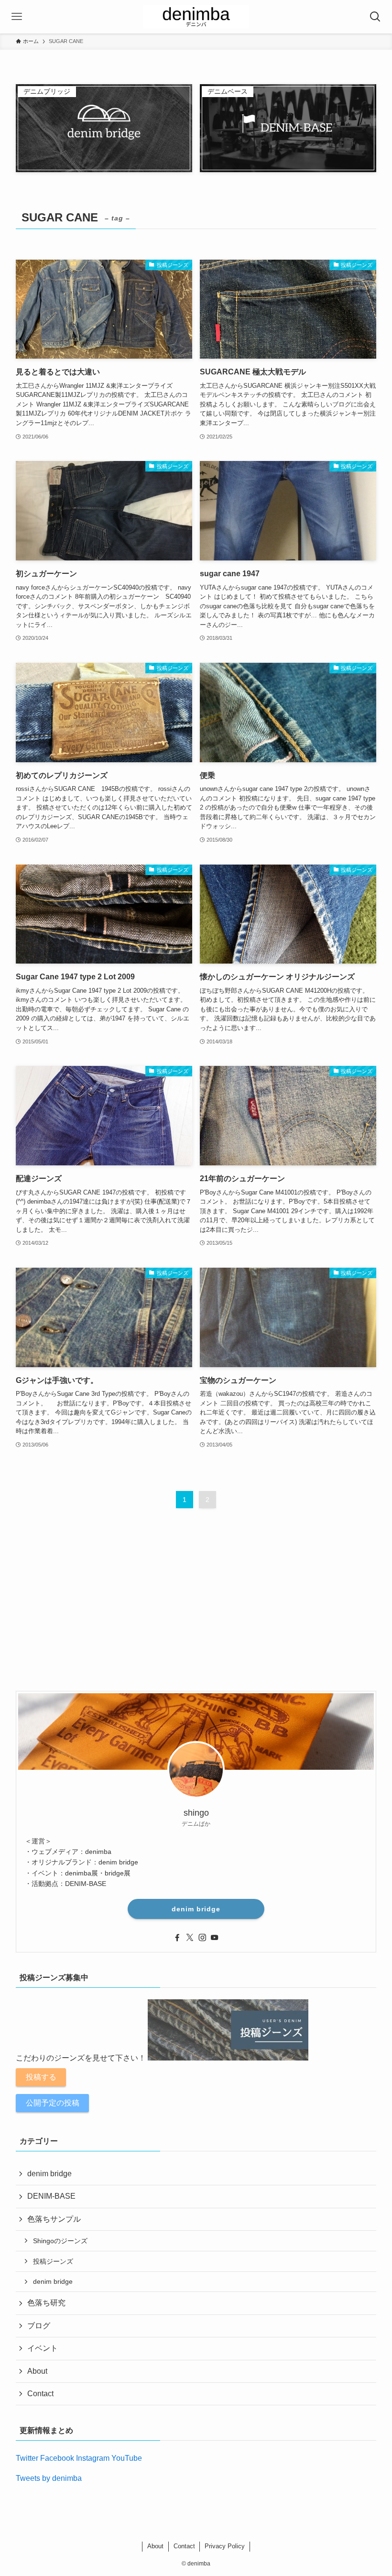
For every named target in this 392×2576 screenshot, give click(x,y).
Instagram (93, 2458)
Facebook (57, 2458)
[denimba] (196, 17)
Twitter (27, 2458)
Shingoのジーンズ (60, 2241)
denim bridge (196, 1909)
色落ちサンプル (54, 2219)
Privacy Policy (225, 2546)
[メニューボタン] (17, 17)
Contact (40, 2394)
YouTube (127, 2458)
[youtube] (215, 1938)
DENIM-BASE (51, 2196)
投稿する (41, 2077)
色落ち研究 (46, 2303)
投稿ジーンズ (53, 2261)
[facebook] (177, 1938)
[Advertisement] (196, 1609)
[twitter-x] (190, 1938)
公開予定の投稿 (53, 2103)
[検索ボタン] (375, 17)
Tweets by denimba (49, 2478)
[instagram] (202, 1938)
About (37, 2371)
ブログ (39, 2326)
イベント (43, 2348)
